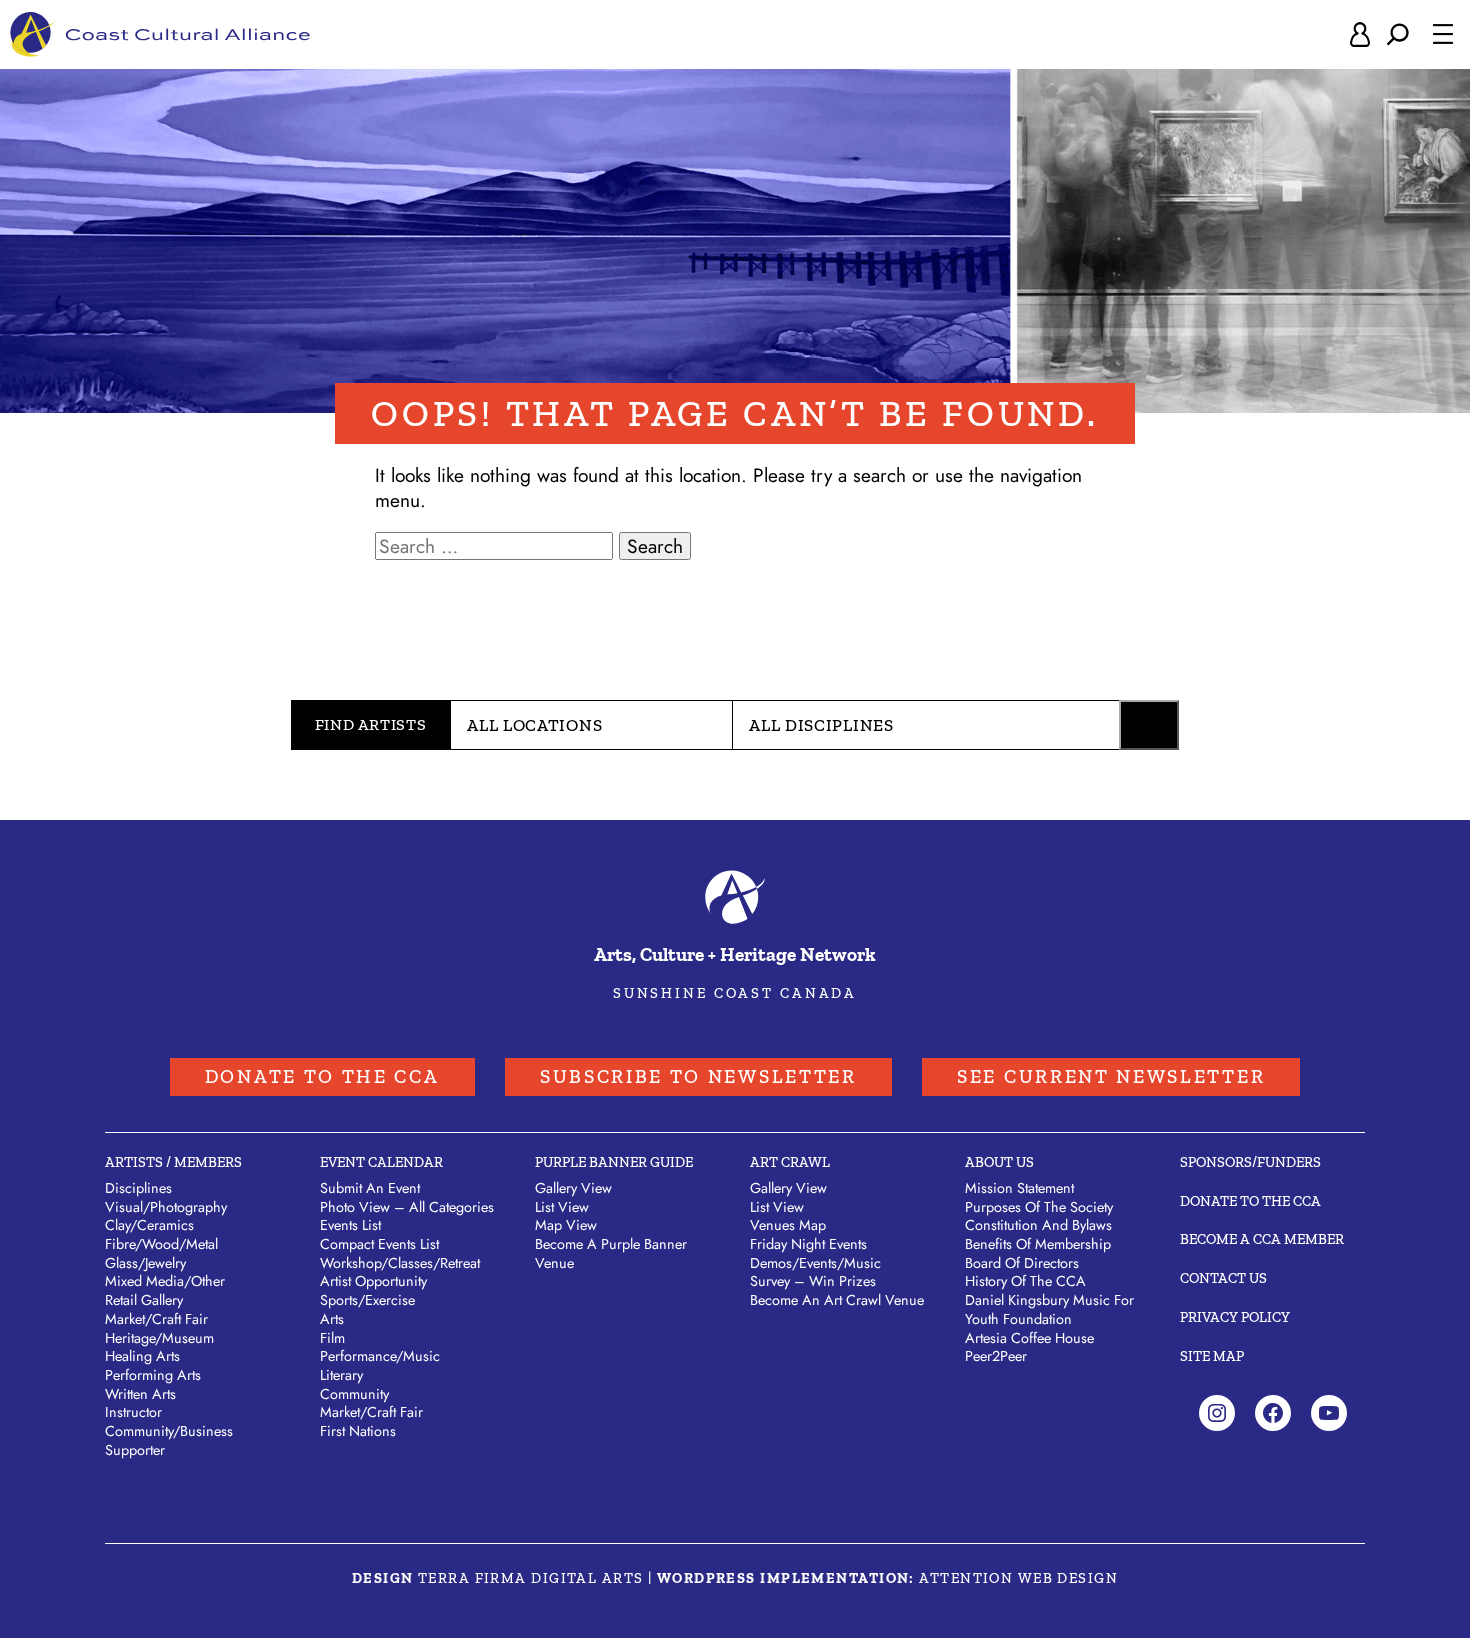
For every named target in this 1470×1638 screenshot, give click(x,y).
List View (562, 1207)
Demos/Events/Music (815, 1263)
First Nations (358, 1431)
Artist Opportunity (373, 1281)
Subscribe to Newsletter (698, 1076)
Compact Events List (379, 1244)
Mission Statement (1019, 1188)
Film (332, 1338)
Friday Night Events (808, 1244)
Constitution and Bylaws (1038, 1225)
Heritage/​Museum (159, 1338)
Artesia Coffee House (1029, 1338)
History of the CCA (1025, 1281)
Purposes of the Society (1039, 1207)
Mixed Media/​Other (165, 1281)
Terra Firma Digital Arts (531, 1578)
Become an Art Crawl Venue (837, 1300)
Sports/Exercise (367, 1300)
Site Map (1212, 1356)
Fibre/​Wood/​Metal (161, 1244)
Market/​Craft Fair (156, 1319)
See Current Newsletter (1111, 1076)
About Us (999, 1162)
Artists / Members (173, 1162)
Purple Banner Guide (614, 1162)
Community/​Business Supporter (169, 1440)
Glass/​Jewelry (145, 1263)
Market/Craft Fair (371, 1412)
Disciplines (138, 1188)
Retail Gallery (144, 1300)
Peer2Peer (996, 1356)
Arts (332, 1319)
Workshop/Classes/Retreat (400, 1263)
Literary (341, 1375)
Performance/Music (380, 1356)
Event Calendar (381, 1162)
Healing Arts (142, 1356)
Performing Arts (153, 1375)
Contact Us (1223, 1278)
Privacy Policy (1235, 1317)
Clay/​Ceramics (149, 1225)
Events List (350, 1225)
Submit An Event (370, 1188)
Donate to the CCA (322, 1076)
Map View (566, 1225)
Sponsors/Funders (1250, 1162)
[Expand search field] (1398, 34)
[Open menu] (1443, 34)
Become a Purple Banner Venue (611, 1253)
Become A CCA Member (1262, 1239)
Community (354, 1394)
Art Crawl (790, 1162)
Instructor (133, 1412)
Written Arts (140, 1394)
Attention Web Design (1018, 1578)
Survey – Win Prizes (813, 1281)
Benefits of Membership (1038, 1244)
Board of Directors (1022, 1263)
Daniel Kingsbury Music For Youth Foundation (1049, 1309)
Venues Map (788, 1225)
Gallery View (573, 1188)
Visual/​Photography (166, 1207)
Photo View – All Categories (407, 1207)
